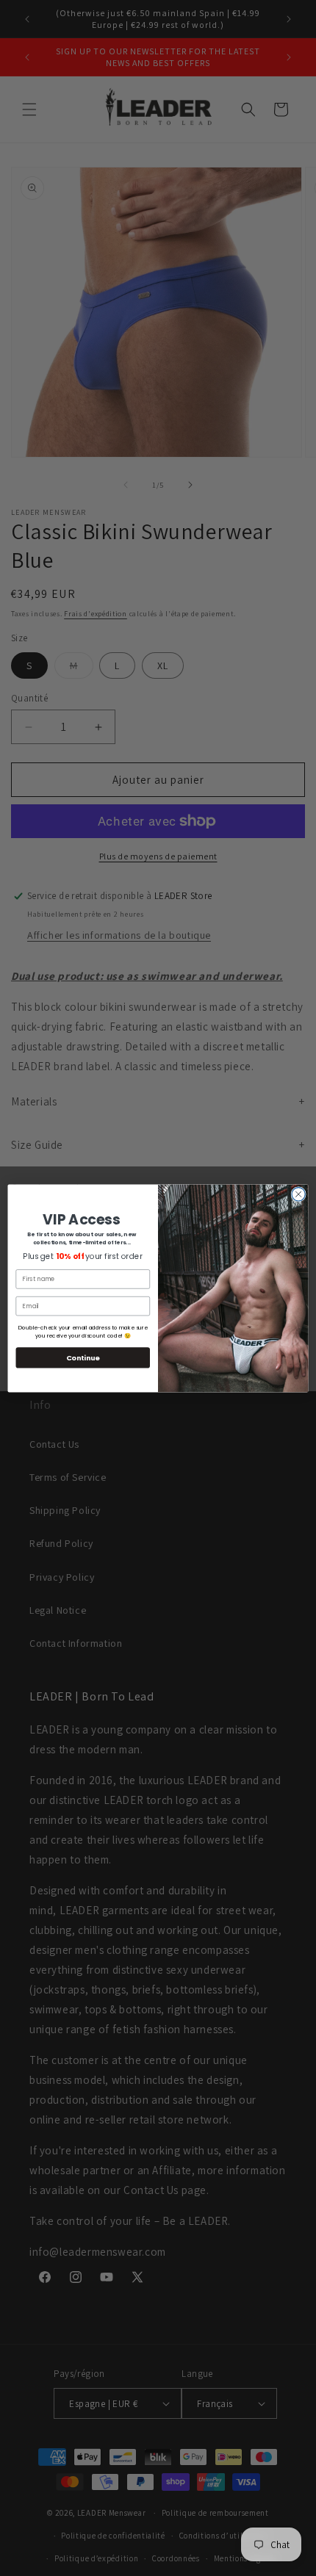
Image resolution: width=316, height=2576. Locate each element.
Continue (83, 1357)
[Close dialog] (298, 1194)
